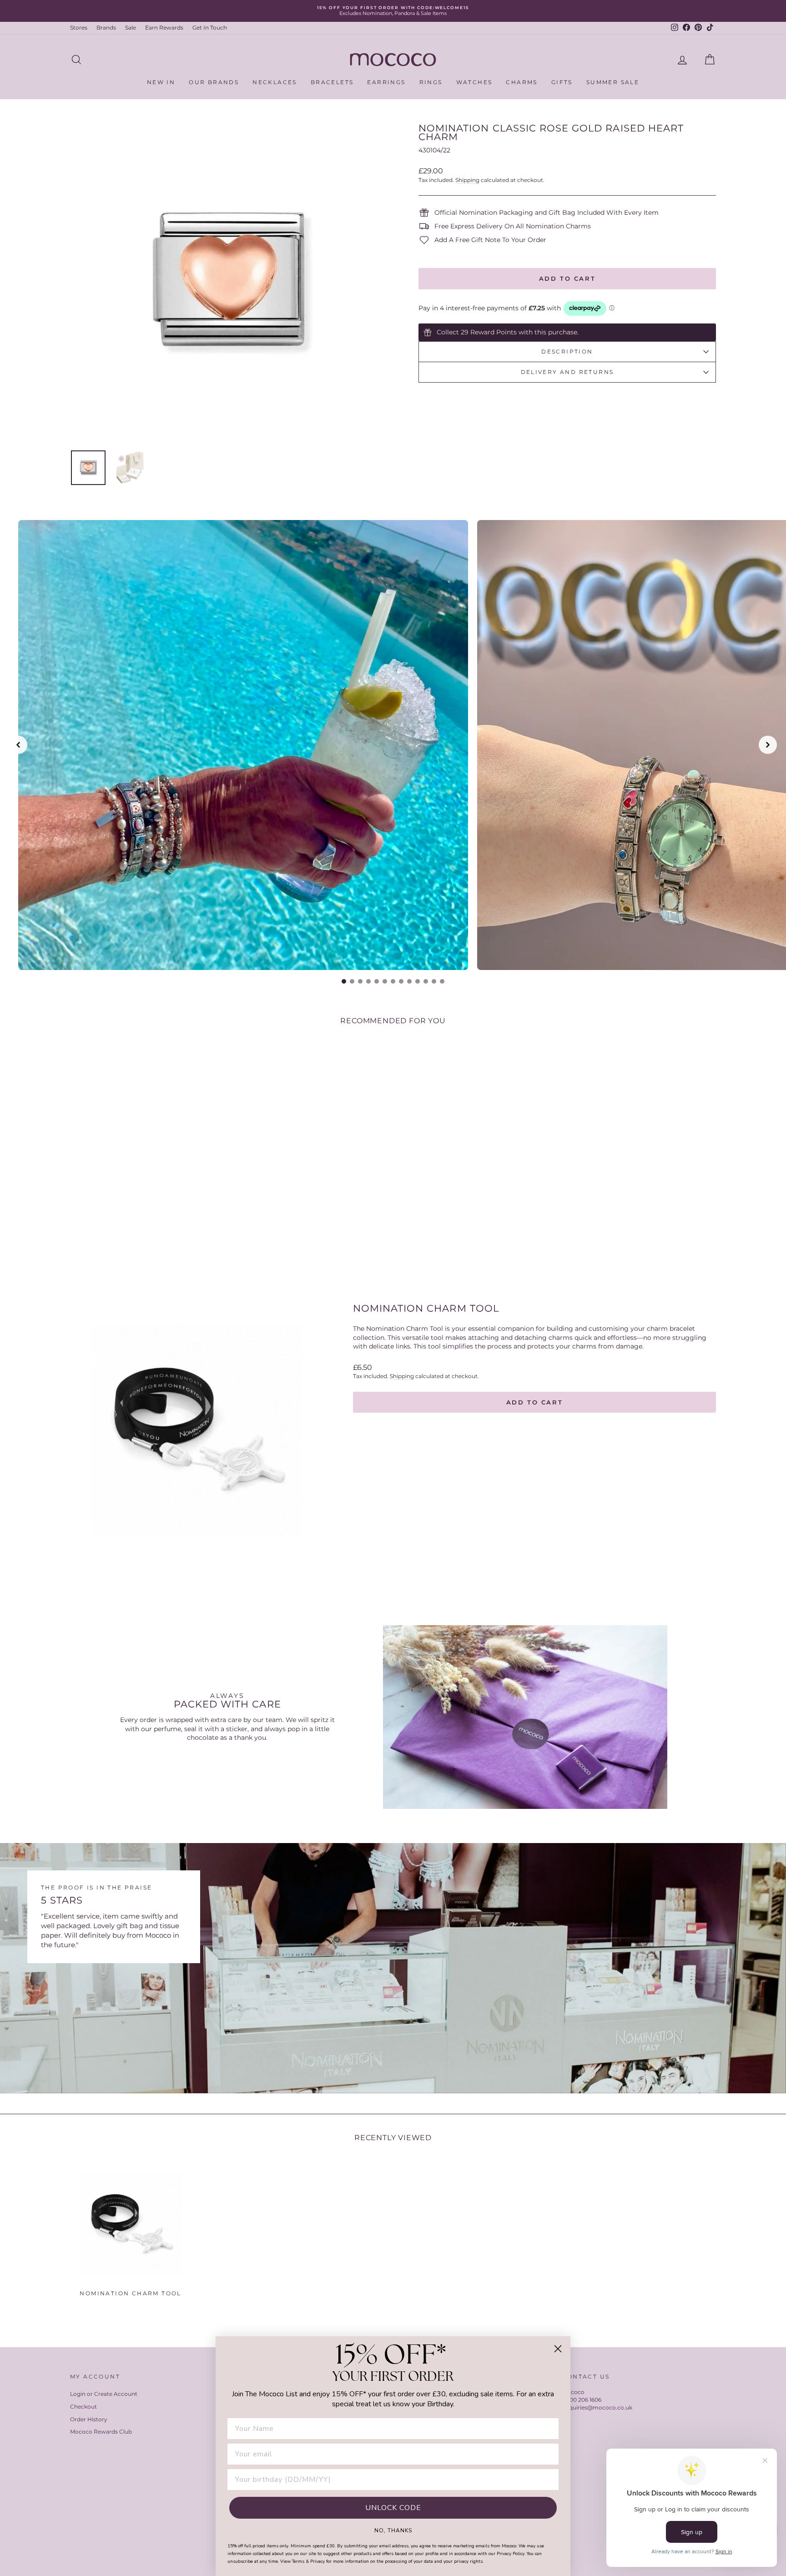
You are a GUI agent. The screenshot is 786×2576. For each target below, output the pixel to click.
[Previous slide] (18, 745)
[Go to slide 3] (360, 981)
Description (567, 351)
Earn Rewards (164, 28)
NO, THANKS (393, 2530)
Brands (106, 28)
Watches (474, 82)
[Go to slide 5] (377, 981)
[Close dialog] (558, 2349)
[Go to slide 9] (409, 981)
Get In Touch (210, 28)
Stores (79, 28)
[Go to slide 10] (418, 981)
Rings (431, 82)
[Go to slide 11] (426, 981)
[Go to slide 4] (368, 981)
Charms (521, 82)
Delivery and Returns (567, 372)
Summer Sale (613, 82)
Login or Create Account (104, 2394)
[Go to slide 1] (344, 981)
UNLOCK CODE (393, 2508)
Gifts (562, 82)
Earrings (386, 82)
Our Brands (214, 82)
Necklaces (275, 82)
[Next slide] (768, 745)
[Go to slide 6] (385, 981)
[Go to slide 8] (401, 981)
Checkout (83, 2407)
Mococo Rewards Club (101, 2432)
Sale (131, 28)
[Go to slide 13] (442, 981)
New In (161, 82)
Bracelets (332, 82)
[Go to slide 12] (434, 981)
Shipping (467, 180)
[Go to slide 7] (393, 981)
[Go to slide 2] (352, 981)
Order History (89, 2419)
